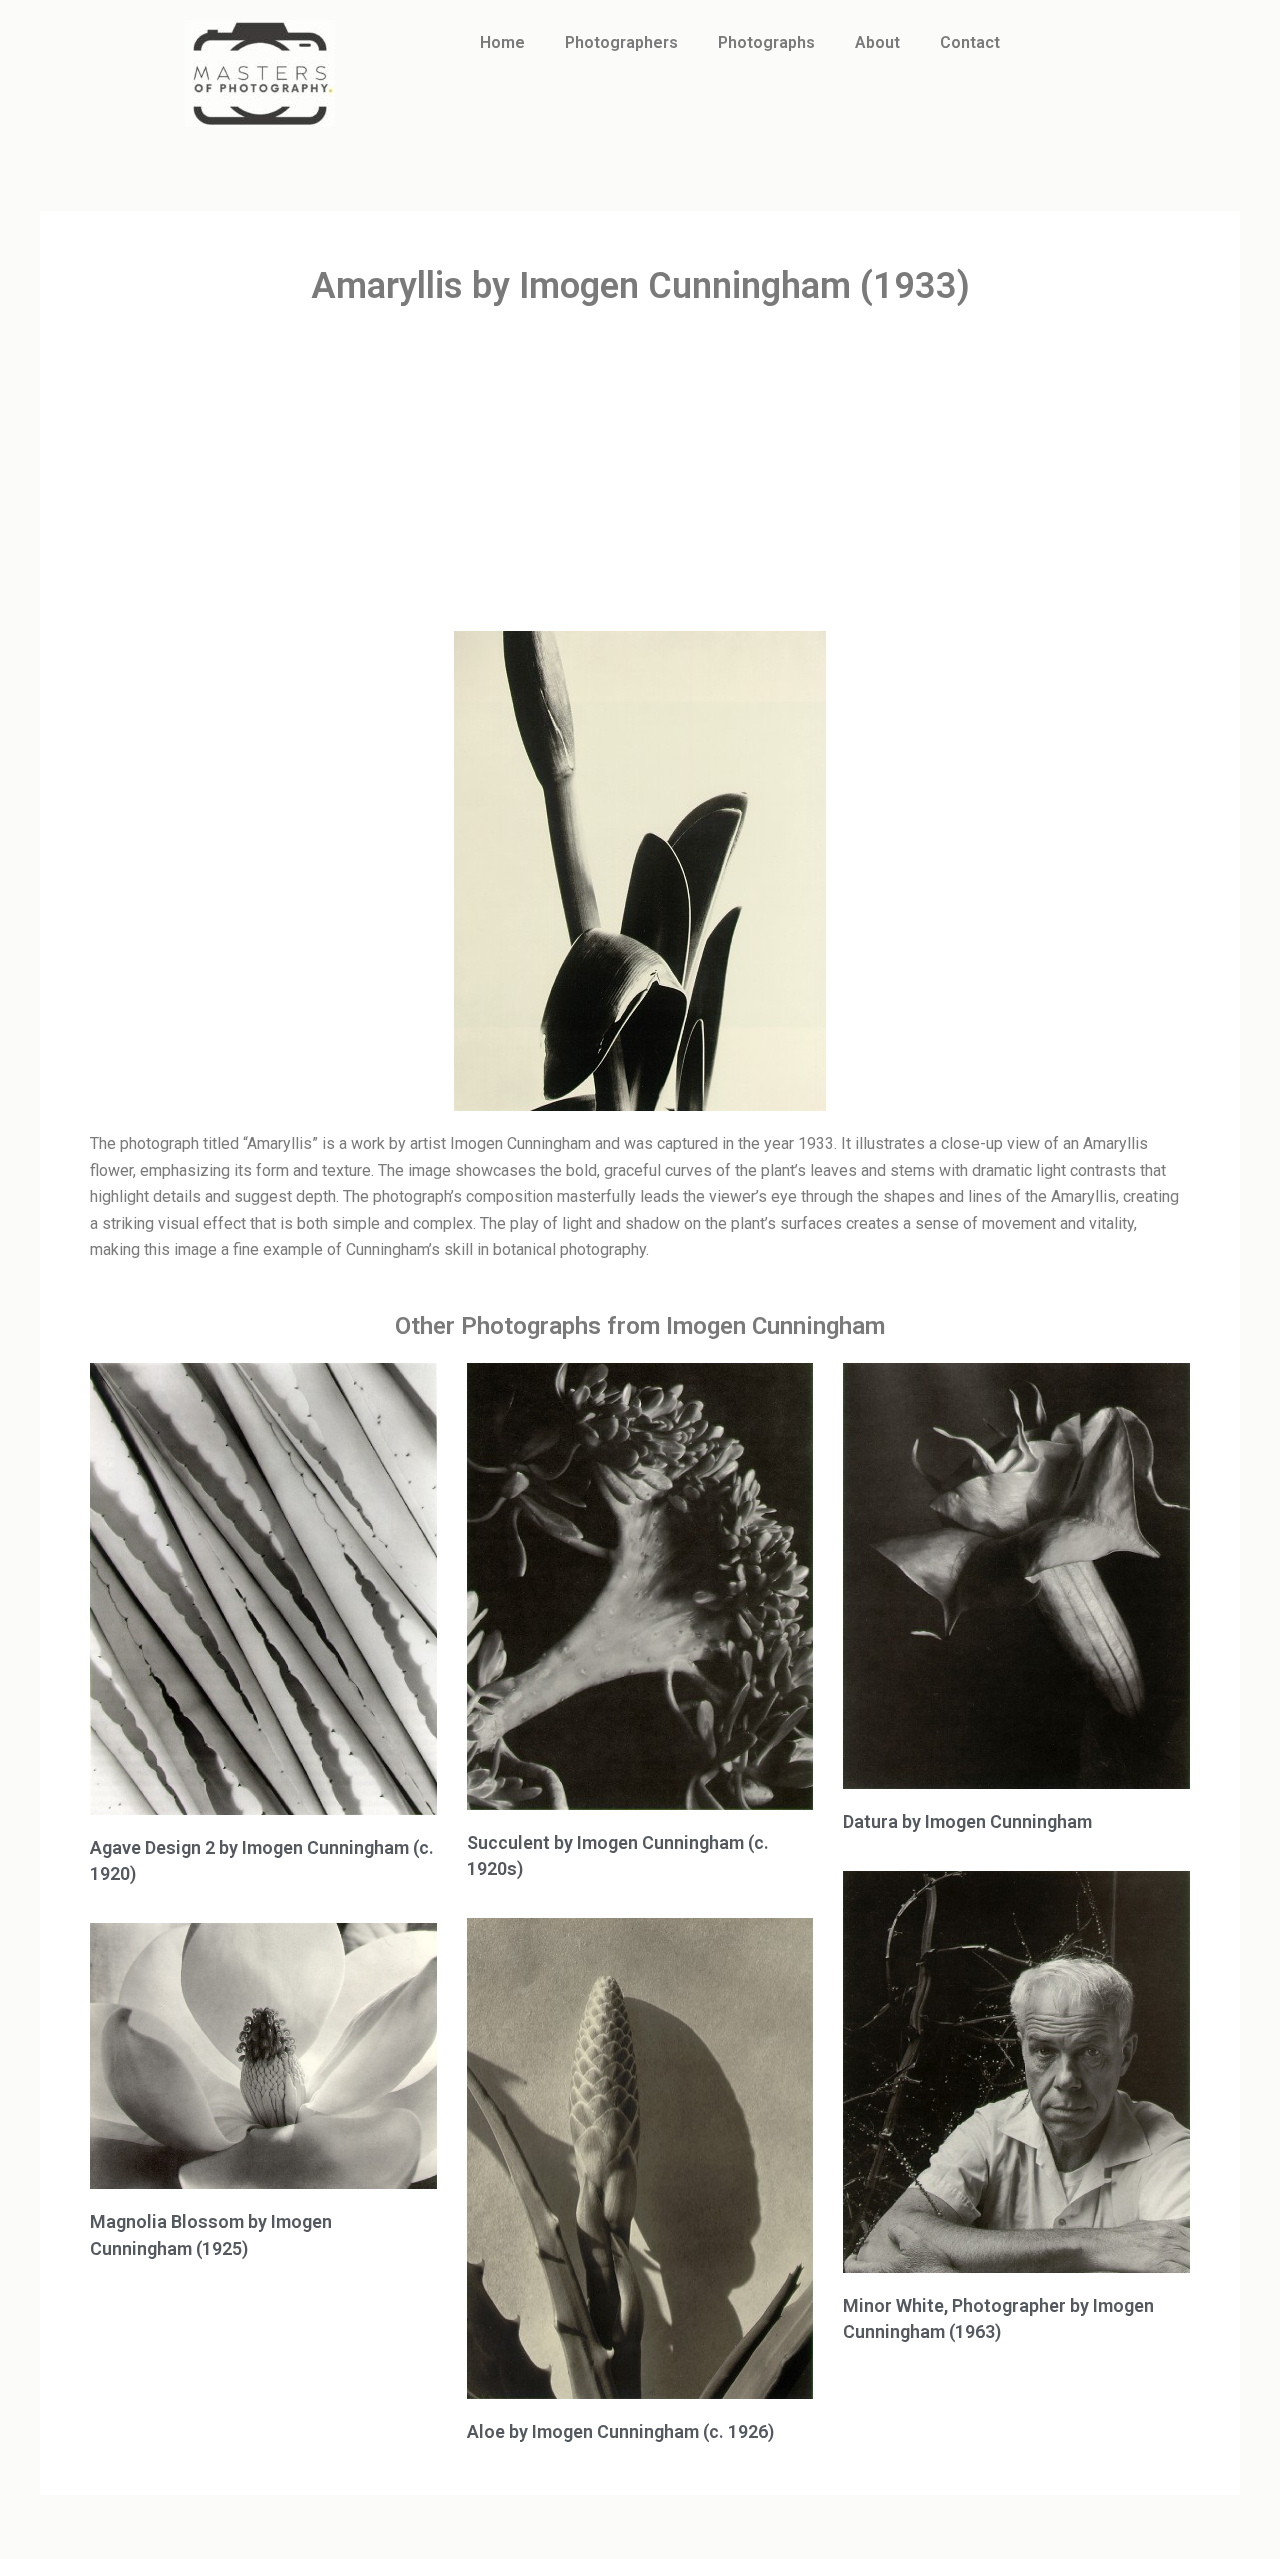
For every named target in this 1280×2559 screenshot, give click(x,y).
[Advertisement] (640, 471)
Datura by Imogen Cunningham (967, 1821)
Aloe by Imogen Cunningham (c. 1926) (620, 2431)
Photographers (621, 42)
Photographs (766, 42)
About (877, 42)
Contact (970, 42)
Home (502, 42)
